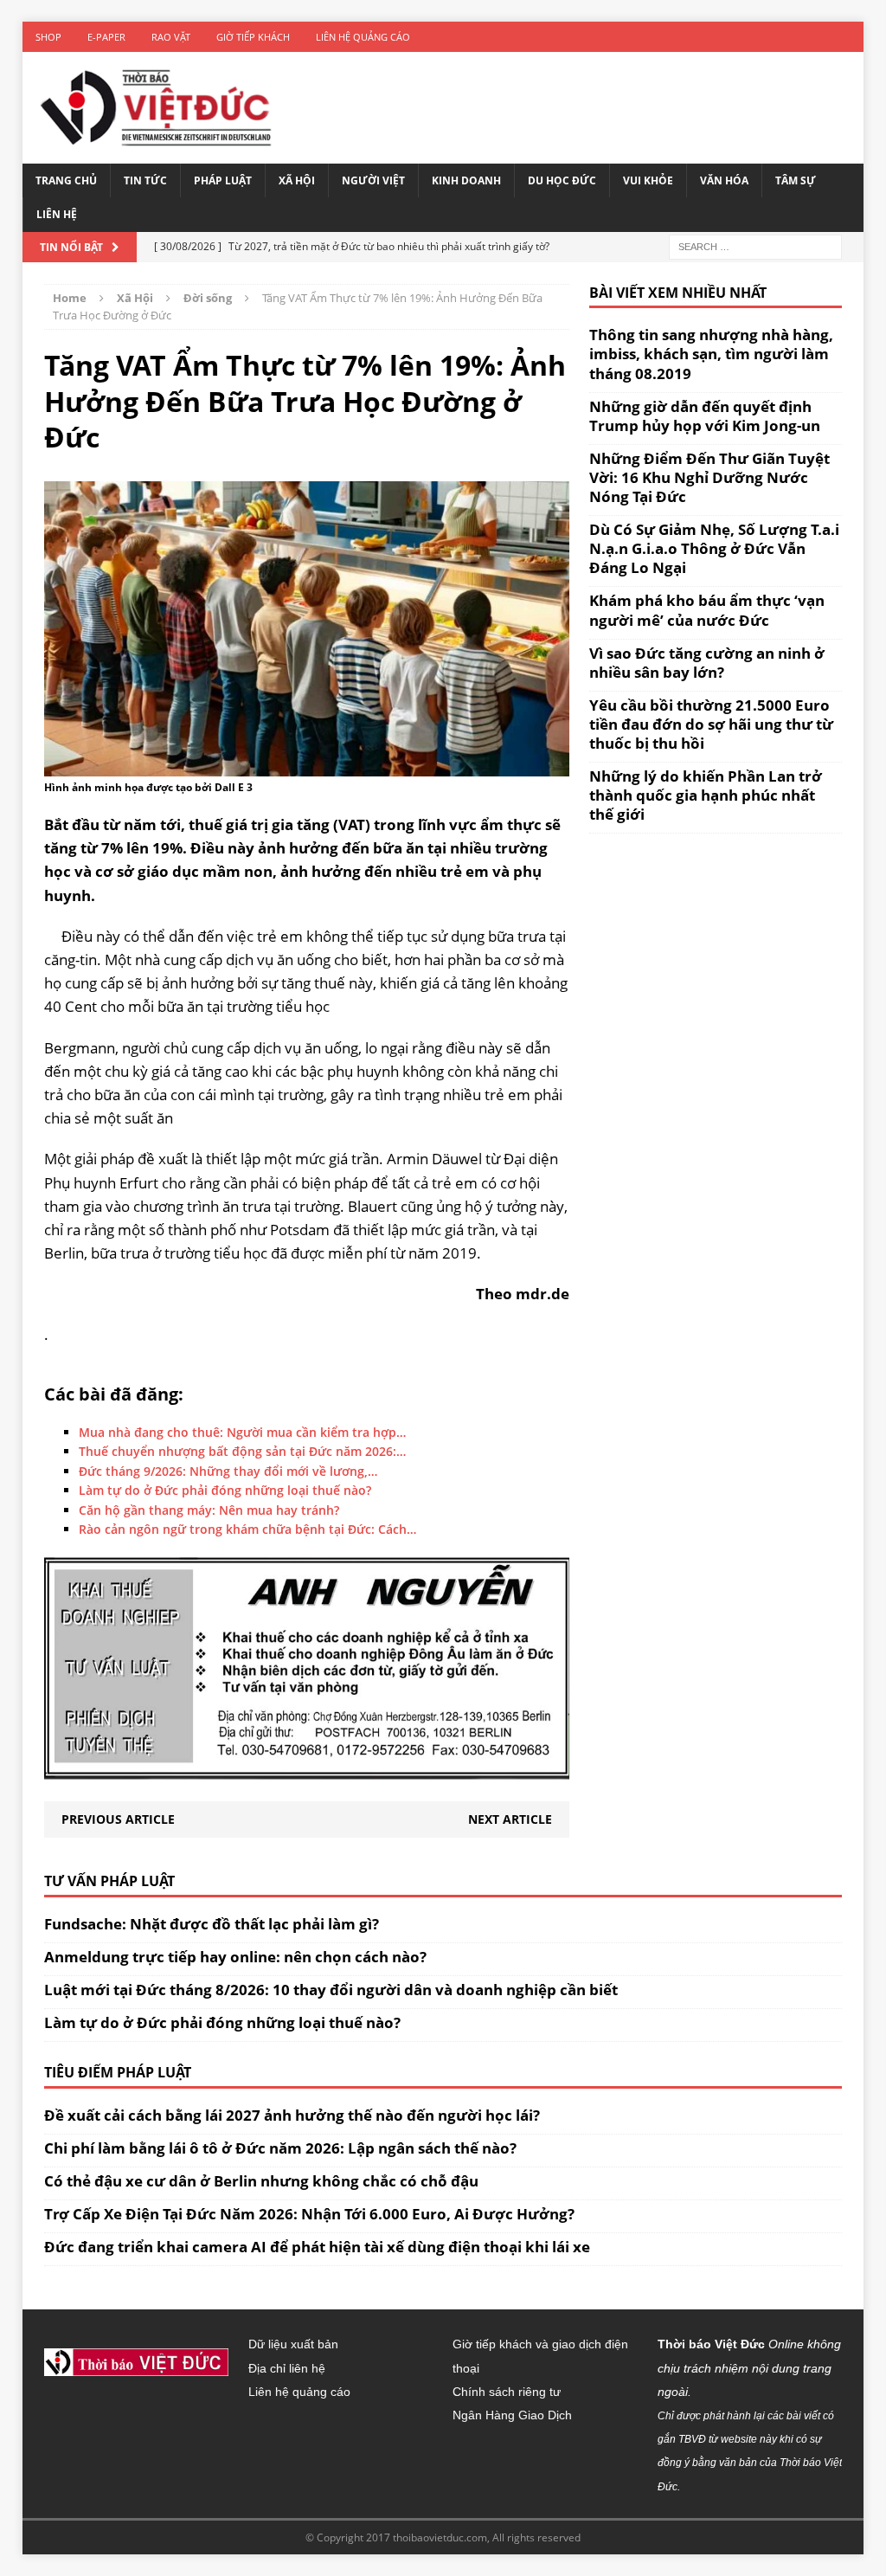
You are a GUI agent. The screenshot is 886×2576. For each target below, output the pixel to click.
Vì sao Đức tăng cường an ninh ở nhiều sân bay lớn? (707, 663)
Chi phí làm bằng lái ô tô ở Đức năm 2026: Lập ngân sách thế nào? (280, 2148)
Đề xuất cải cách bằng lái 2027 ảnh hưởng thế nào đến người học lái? (292, 2115)
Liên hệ (57, 214)
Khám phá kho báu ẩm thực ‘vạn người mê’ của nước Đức (707, 610)
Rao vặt (171, 37)
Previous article (118, 1819)
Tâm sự (796, 180)
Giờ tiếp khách (253, 37)
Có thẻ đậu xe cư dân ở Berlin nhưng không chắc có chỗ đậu (261, 2181)
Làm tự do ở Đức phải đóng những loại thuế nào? (222, 2022)
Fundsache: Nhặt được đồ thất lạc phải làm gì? (212, 1924)
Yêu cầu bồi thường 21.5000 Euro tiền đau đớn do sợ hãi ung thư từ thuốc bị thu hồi (711, 724)
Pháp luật (223, 180)
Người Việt (373, 180)
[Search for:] (755, 245)
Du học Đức (562, 180)
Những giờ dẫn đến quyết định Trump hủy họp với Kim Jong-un (705, 416)
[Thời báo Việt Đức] (156, 108)
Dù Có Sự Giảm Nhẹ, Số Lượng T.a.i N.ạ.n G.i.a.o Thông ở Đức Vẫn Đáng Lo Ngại (714, 548)
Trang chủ (66, 180)
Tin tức (145, 180)
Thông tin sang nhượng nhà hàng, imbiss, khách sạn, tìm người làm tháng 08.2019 (711, 354)
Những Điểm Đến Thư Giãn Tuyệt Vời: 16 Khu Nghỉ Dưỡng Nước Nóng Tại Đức (709, 477)
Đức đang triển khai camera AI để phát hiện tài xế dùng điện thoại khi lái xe (317, 2247)
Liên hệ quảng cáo (363, 37)
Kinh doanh (466, 180)
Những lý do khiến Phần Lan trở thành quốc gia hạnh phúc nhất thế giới (706, 795)
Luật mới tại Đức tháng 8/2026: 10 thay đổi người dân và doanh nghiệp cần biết (331, 1990)
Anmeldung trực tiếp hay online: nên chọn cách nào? (235, 1957)
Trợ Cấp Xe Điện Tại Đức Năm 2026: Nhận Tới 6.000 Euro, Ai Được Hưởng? (309, 2214)
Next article (510, 1819)
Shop (48, 37)
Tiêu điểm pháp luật (118, 2072)
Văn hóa (724, 180)
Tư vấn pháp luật (109, 1881)
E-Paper (106, 37)
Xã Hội (297, 180)
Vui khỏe (648, 180)
